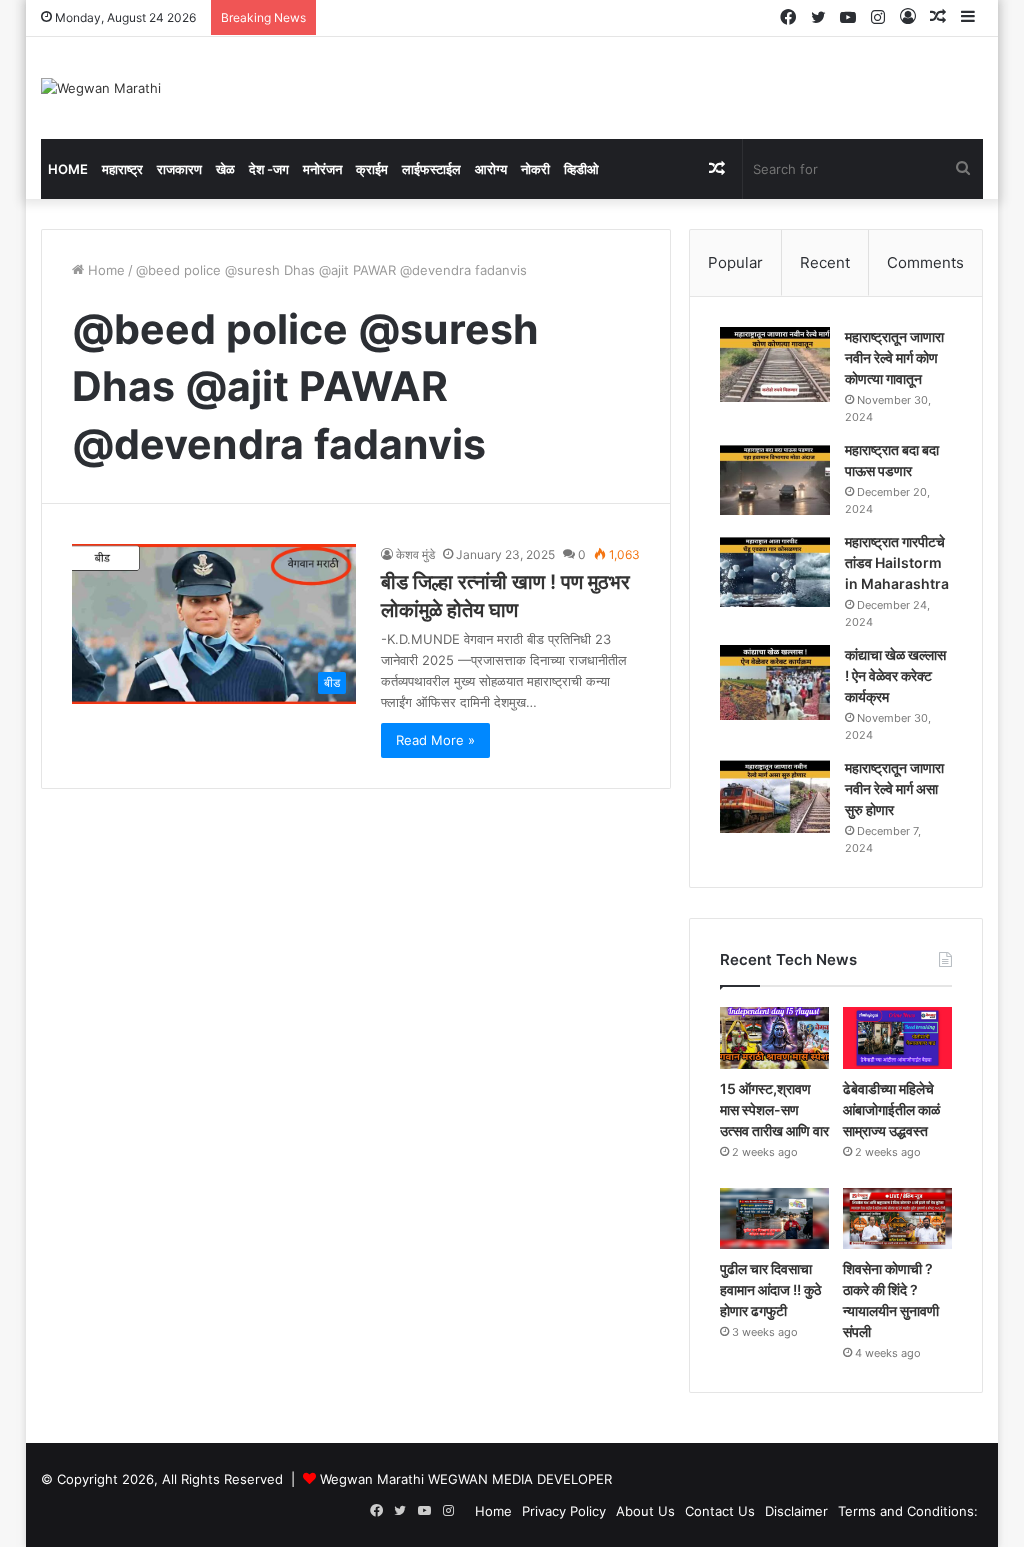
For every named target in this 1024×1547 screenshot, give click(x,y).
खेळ (225, 169)
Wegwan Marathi (372, 1479)
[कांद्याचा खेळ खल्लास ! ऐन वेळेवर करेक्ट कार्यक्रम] (775, 682)
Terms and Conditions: (908, 1511)
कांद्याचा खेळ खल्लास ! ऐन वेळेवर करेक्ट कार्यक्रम (895, 675)
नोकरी (535, 169)
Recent (825, 262)
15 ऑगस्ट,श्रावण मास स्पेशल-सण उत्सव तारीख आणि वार (774, 1109)
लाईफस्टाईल (431, 169)
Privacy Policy (564, 1511)
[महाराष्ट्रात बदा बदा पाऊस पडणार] (775, 477)
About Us (645, 1511)
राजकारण (179, 169)
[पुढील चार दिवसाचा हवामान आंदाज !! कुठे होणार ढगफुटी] (774, 1219)
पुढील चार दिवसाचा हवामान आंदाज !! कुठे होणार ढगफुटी (770, 1289)
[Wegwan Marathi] (101, 88)
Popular (735, 262)
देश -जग (269, 169)
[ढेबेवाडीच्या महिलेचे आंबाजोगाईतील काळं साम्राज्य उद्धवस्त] (897, 1038)
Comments (925, 262)
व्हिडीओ (581, 169)
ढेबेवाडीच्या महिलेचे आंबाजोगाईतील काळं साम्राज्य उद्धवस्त (891, 1109)
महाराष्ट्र (122, 169)
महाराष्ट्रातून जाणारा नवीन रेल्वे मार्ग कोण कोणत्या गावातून (894, 357)
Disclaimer (796, 1511)
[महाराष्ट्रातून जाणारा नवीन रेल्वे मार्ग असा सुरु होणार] (775, 795)
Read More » (435, 740)
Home (68, 169)
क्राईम (372, 169)
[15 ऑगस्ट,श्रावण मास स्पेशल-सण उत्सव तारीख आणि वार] (774, 1038)
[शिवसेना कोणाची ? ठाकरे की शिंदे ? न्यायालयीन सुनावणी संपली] (897, 1219)
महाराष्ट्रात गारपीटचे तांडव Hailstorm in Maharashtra (897, 562)
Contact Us (720, 1511)
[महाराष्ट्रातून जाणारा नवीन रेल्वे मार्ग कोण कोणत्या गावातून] (775, 364)
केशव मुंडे (415, 554)
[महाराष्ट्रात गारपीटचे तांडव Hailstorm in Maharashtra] (775, 569)
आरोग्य (491, 169)
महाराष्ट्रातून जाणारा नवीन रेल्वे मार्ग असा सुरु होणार (894, 788)
